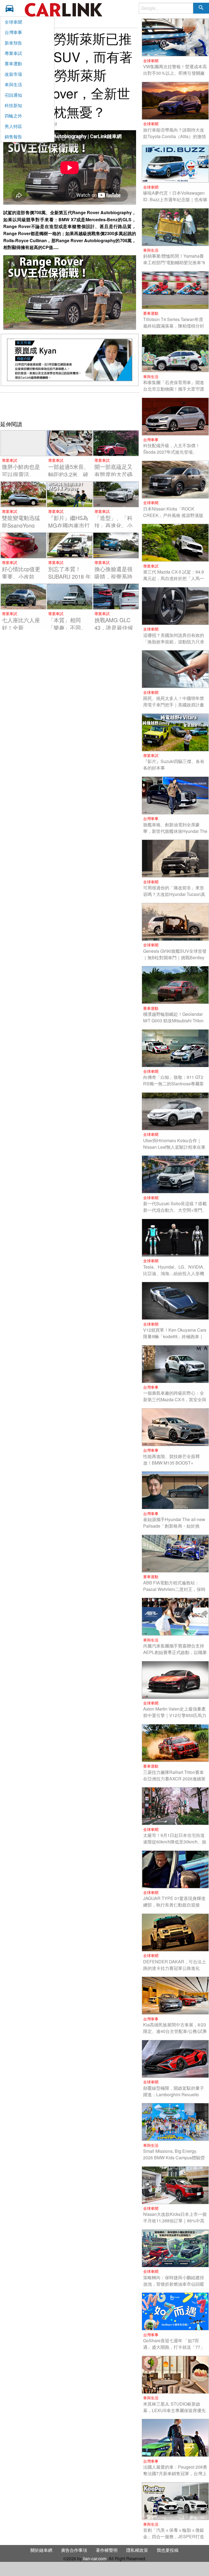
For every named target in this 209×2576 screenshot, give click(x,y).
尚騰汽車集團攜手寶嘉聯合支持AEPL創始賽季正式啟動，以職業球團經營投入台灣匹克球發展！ (175, 1652)
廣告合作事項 (74, 2550)
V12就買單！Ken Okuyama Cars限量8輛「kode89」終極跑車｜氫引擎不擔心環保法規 (175, 1336)
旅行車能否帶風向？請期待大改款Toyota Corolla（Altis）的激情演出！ (175, 136)
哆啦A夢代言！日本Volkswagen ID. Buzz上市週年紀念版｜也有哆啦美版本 (175, 199)
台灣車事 (13, 32)
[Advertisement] (70, 406)
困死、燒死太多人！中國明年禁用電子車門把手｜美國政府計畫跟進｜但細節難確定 (174, 705)
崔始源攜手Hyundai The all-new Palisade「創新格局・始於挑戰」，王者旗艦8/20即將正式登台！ (174, 1529)
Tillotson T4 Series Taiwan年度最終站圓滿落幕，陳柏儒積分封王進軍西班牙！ (174, 326)
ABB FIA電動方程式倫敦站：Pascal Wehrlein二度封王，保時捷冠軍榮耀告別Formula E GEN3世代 (175, 1592)
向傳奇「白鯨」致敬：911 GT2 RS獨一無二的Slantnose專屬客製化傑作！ (173, 1084)
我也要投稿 (168, 2550)
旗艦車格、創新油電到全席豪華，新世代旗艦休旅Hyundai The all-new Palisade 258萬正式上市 (175, 831)
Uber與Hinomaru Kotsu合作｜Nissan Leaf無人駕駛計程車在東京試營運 (174, 1147)
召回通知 (13, 95)
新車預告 (13, 43)
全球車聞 (13, 22)
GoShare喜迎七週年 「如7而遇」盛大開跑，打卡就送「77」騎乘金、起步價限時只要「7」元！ (174, 2350)
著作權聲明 (107, 2550)
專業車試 (13, 53)
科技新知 (13, 105)
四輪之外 (13, 116)
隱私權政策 (137, 2550)
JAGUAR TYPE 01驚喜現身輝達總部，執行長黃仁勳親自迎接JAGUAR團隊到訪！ (174, 1905)
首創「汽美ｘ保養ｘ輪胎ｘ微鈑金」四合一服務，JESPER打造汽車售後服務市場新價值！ (174, 2536)
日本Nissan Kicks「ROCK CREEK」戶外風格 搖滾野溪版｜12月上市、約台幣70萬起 (173, 515)
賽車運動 (13, 63)
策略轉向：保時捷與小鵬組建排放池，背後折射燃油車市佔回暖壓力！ (174, 2284)
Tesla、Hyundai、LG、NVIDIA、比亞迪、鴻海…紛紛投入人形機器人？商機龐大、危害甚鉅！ (175, 1273)
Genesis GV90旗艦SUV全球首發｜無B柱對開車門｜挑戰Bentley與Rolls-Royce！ (175, 957)
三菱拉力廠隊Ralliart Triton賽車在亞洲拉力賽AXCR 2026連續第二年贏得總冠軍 (174, 1779)
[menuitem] (11, 8)
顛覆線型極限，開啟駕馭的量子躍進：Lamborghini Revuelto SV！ (174, 2094)
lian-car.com (95, 2558)
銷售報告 (13, 137)
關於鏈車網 (41, 2550)
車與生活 (13, 84)
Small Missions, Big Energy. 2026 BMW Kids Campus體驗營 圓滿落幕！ (174, 2158)
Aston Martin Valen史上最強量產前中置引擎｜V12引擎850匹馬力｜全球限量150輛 (175, 1715)
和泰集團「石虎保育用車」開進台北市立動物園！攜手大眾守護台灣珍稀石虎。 (174, 389)
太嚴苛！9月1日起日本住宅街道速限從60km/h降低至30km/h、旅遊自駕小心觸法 (175, 1842)
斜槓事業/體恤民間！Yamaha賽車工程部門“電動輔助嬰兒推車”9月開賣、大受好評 (174, 262)
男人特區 (13, 126)
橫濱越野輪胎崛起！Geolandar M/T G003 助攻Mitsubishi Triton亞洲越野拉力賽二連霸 (173, 1021)
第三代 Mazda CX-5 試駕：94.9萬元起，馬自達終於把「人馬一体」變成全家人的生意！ (174, 578)
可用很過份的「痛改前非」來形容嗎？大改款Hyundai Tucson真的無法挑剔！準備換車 (174, 894)
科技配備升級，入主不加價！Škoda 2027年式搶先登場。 (171, 449)
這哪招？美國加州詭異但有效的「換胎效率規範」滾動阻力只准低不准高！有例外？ (174, 642)
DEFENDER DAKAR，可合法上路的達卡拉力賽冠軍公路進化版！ (175, 1968)
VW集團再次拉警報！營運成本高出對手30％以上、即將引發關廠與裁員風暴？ (175, 73)
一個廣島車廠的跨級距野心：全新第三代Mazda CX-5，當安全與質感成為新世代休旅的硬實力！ (175, 1399)
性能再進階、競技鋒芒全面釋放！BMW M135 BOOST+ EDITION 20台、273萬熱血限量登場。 (174, 1466)
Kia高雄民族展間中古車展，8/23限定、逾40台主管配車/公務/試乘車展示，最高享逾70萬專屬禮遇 (175, 2031)
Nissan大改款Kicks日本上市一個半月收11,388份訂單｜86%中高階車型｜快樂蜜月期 (175, 2221)
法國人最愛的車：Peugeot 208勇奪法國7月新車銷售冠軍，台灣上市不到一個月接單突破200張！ (175, 2473)
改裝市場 (13, 74)
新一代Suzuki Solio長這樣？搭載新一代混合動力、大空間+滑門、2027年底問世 (175, 1210)
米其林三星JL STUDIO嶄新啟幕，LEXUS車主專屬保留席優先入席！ (174, 2410)
